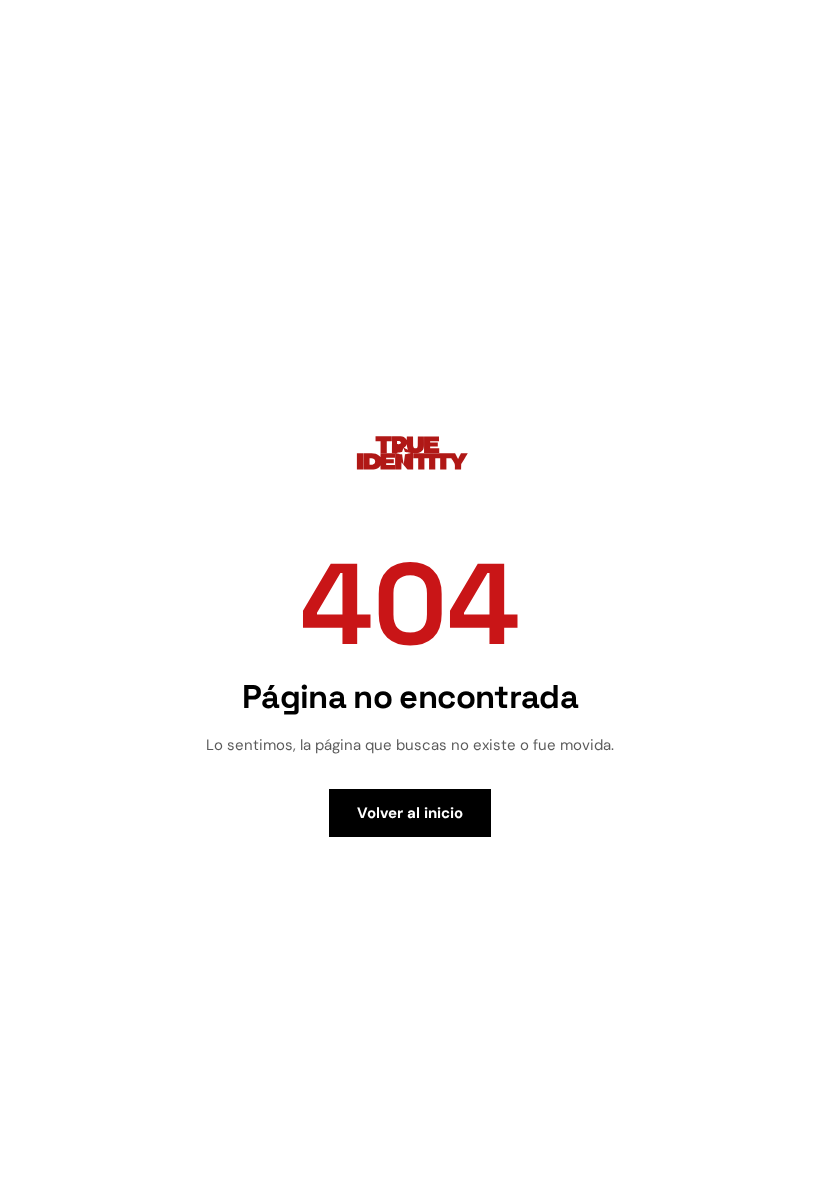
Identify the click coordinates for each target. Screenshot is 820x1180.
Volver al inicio (410, 813)
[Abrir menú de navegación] (784, 38)
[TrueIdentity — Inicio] (62, 35)
